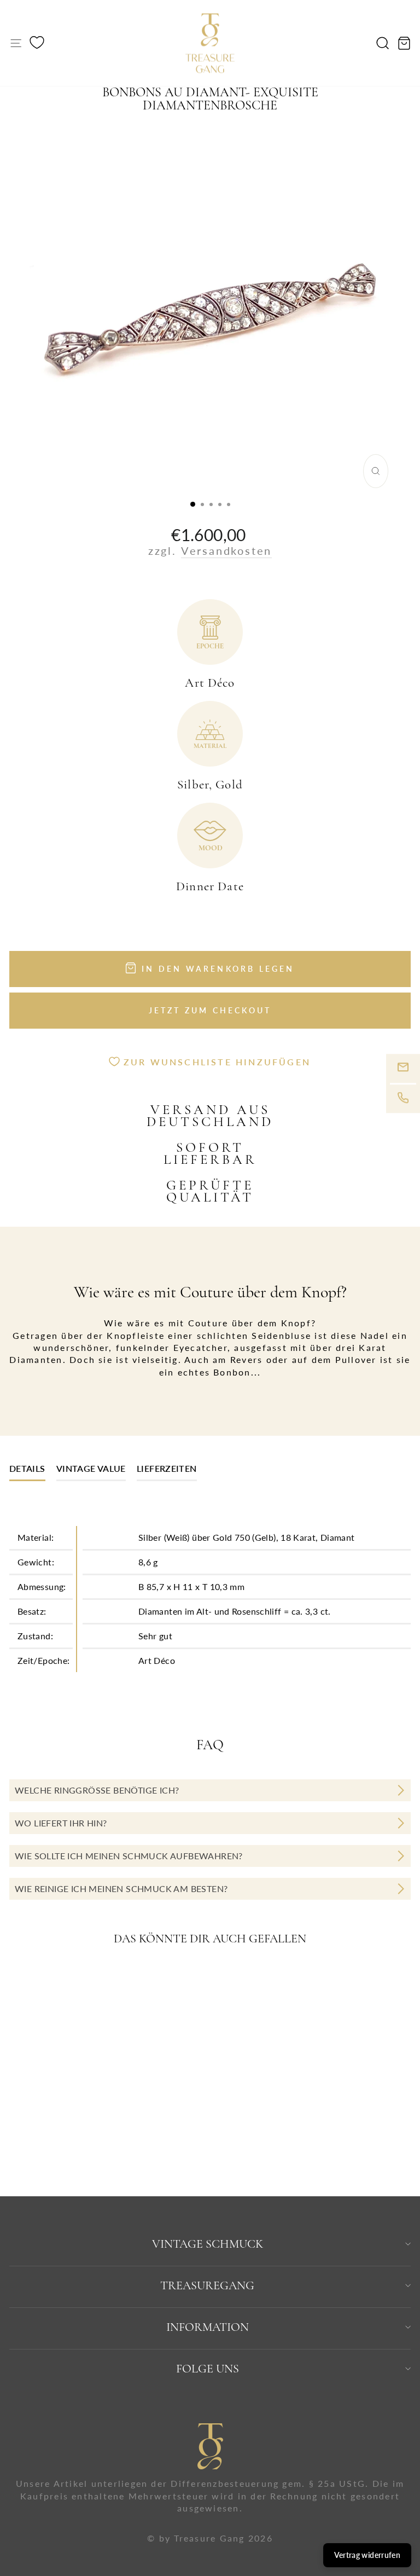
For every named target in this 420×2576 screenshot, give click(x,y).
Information (208, 2327)
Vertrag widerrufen (367, 2555)
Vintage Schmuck (208, 2244)
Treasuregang (207, 2285)
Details (27, 1468)
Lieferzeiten (167, 1468)
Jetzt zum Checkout (210, 1010)
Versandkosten (226, 550)
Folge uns (208, 2369)
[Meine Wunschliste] (37, 44)
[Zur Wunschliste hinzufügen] (156, 1980)
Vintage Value (91, 1468)
